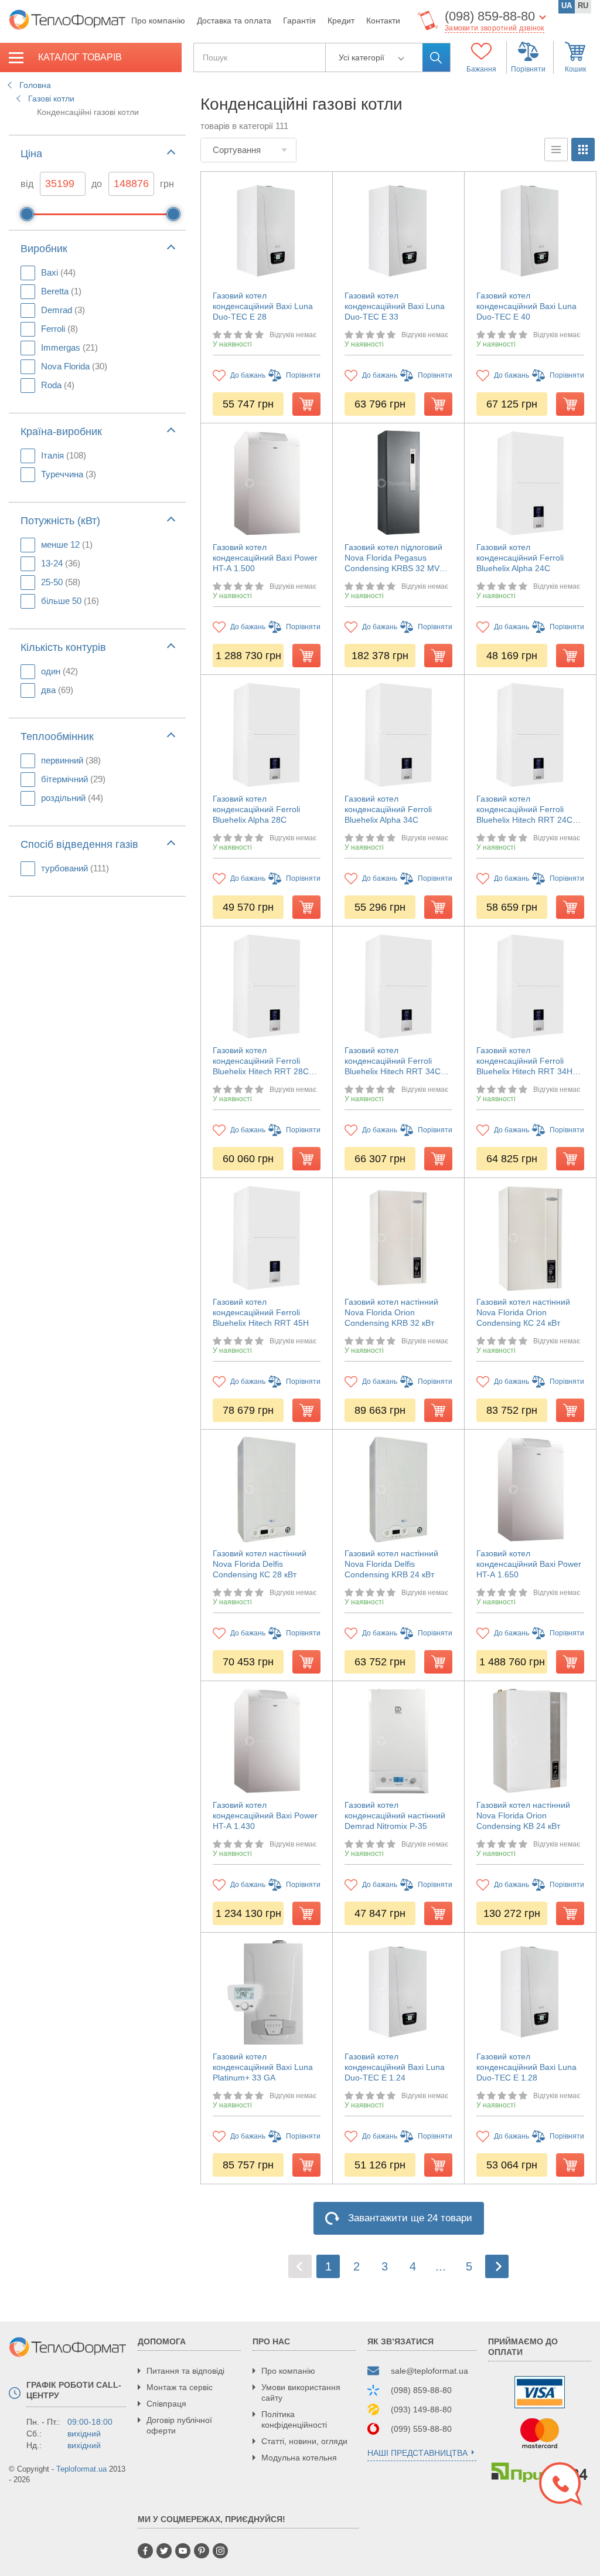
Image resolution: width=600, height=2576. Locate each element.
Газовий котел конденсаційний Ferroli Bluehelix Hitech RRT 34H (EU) (524, 1061)
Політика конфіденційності (294, 2419)
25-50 (61, 582)
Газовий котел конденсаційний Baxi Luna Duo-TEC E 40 (526, 306)
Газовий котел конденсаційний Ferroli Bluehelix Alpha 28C (256, 809)
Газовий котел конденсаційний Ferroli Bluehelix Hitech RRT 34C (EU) (393, 1061)
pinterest (202, 2551)
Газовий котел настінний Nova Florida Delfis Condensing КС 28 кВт (260, 1564)
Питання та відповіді (185, 2371)
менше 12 (67, 544)
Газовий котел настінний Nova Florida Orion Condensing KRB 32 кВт (391, 1312)
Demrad (63, 310)
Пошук (436, 57)
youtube (183, 2551)
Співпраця (166, 2404)
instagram (220, 2551)
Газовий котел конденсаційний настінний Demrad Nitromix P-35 (395, 1815)
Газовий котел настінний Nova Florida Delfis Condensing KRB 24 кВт (391, 1564)
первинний (71, 760)
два (57, 690)
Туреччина (69, 474)
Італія (64, 455)
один (59, 671)
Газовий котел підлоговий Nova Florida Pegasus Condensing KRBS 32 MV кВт (393, 558)
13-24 (61, 563)
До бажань (248, 375)
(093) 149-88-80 (421, 2409)
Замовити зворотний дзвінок (495, 28)
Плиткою (583, 150)
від (27, 184)
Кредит (341, 21)
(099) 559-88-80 (421, 2429)
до (97, 184)
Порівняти (528, 69)
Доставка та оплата (234, 21)
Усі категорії (362, 57)
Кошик (575, 69)
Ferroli (59, 329)
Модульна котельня (299, 2458)
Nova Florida (74, 366)
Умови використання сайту (301, 2392)
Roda (58, 385)
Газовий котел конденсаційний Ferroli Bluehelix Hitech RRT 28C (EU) (261, 1061)
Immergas (69, 347)
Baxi (58, 272)
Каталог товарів (80, 57)
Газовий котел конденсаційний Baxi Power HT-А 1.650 (529, 1564)
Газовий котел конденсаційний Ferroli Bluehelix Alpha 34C (388, 809)
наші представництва (417, 2453)
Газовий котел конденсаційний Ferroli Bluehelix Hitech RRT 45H (261, 1312)
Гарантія (299, 21)
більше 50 (70, 601)
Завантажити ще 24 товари (410, 2218)
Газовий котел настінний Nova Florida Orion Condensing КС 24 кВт (523, 1312)
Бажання (481, 69)
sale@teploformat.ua (429, 2371)
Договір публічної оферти (179, 2425)
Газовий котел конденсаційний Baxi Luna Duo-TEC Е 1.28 (526, 2067)
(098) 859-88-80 (490, 16)
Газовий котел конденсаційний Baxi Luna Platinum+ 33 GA (263, 2067)
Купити (306, 404)
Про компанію (158, 21)
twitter (164, 2551)
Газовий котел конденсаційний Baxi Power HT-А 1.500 (265, 558)
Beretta (61, 291)
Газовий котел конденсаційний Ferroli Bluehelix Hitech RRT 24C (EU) (524, 810)
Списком (556, 150)
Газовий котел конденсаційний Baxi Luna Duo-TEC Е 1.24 (395, 2067)
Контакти (383, 21)
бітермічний (73, 779)
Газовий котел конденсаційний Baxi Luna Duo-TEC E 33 (395, 306)
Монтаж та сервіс (180, 2387)
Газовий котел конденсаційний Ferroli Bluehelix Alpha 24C (520, 558)
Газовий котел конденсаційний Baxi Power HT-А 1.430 (265, 1815)
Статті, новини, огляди (304, 2441)
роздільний (72, 798)
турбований (75, 868)
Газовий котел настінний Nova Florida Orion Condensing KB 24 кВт (523, 1815)
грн (167, 184)
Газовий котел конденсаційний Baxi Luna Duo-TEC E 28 (263, 306)
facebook (145, 2551)
